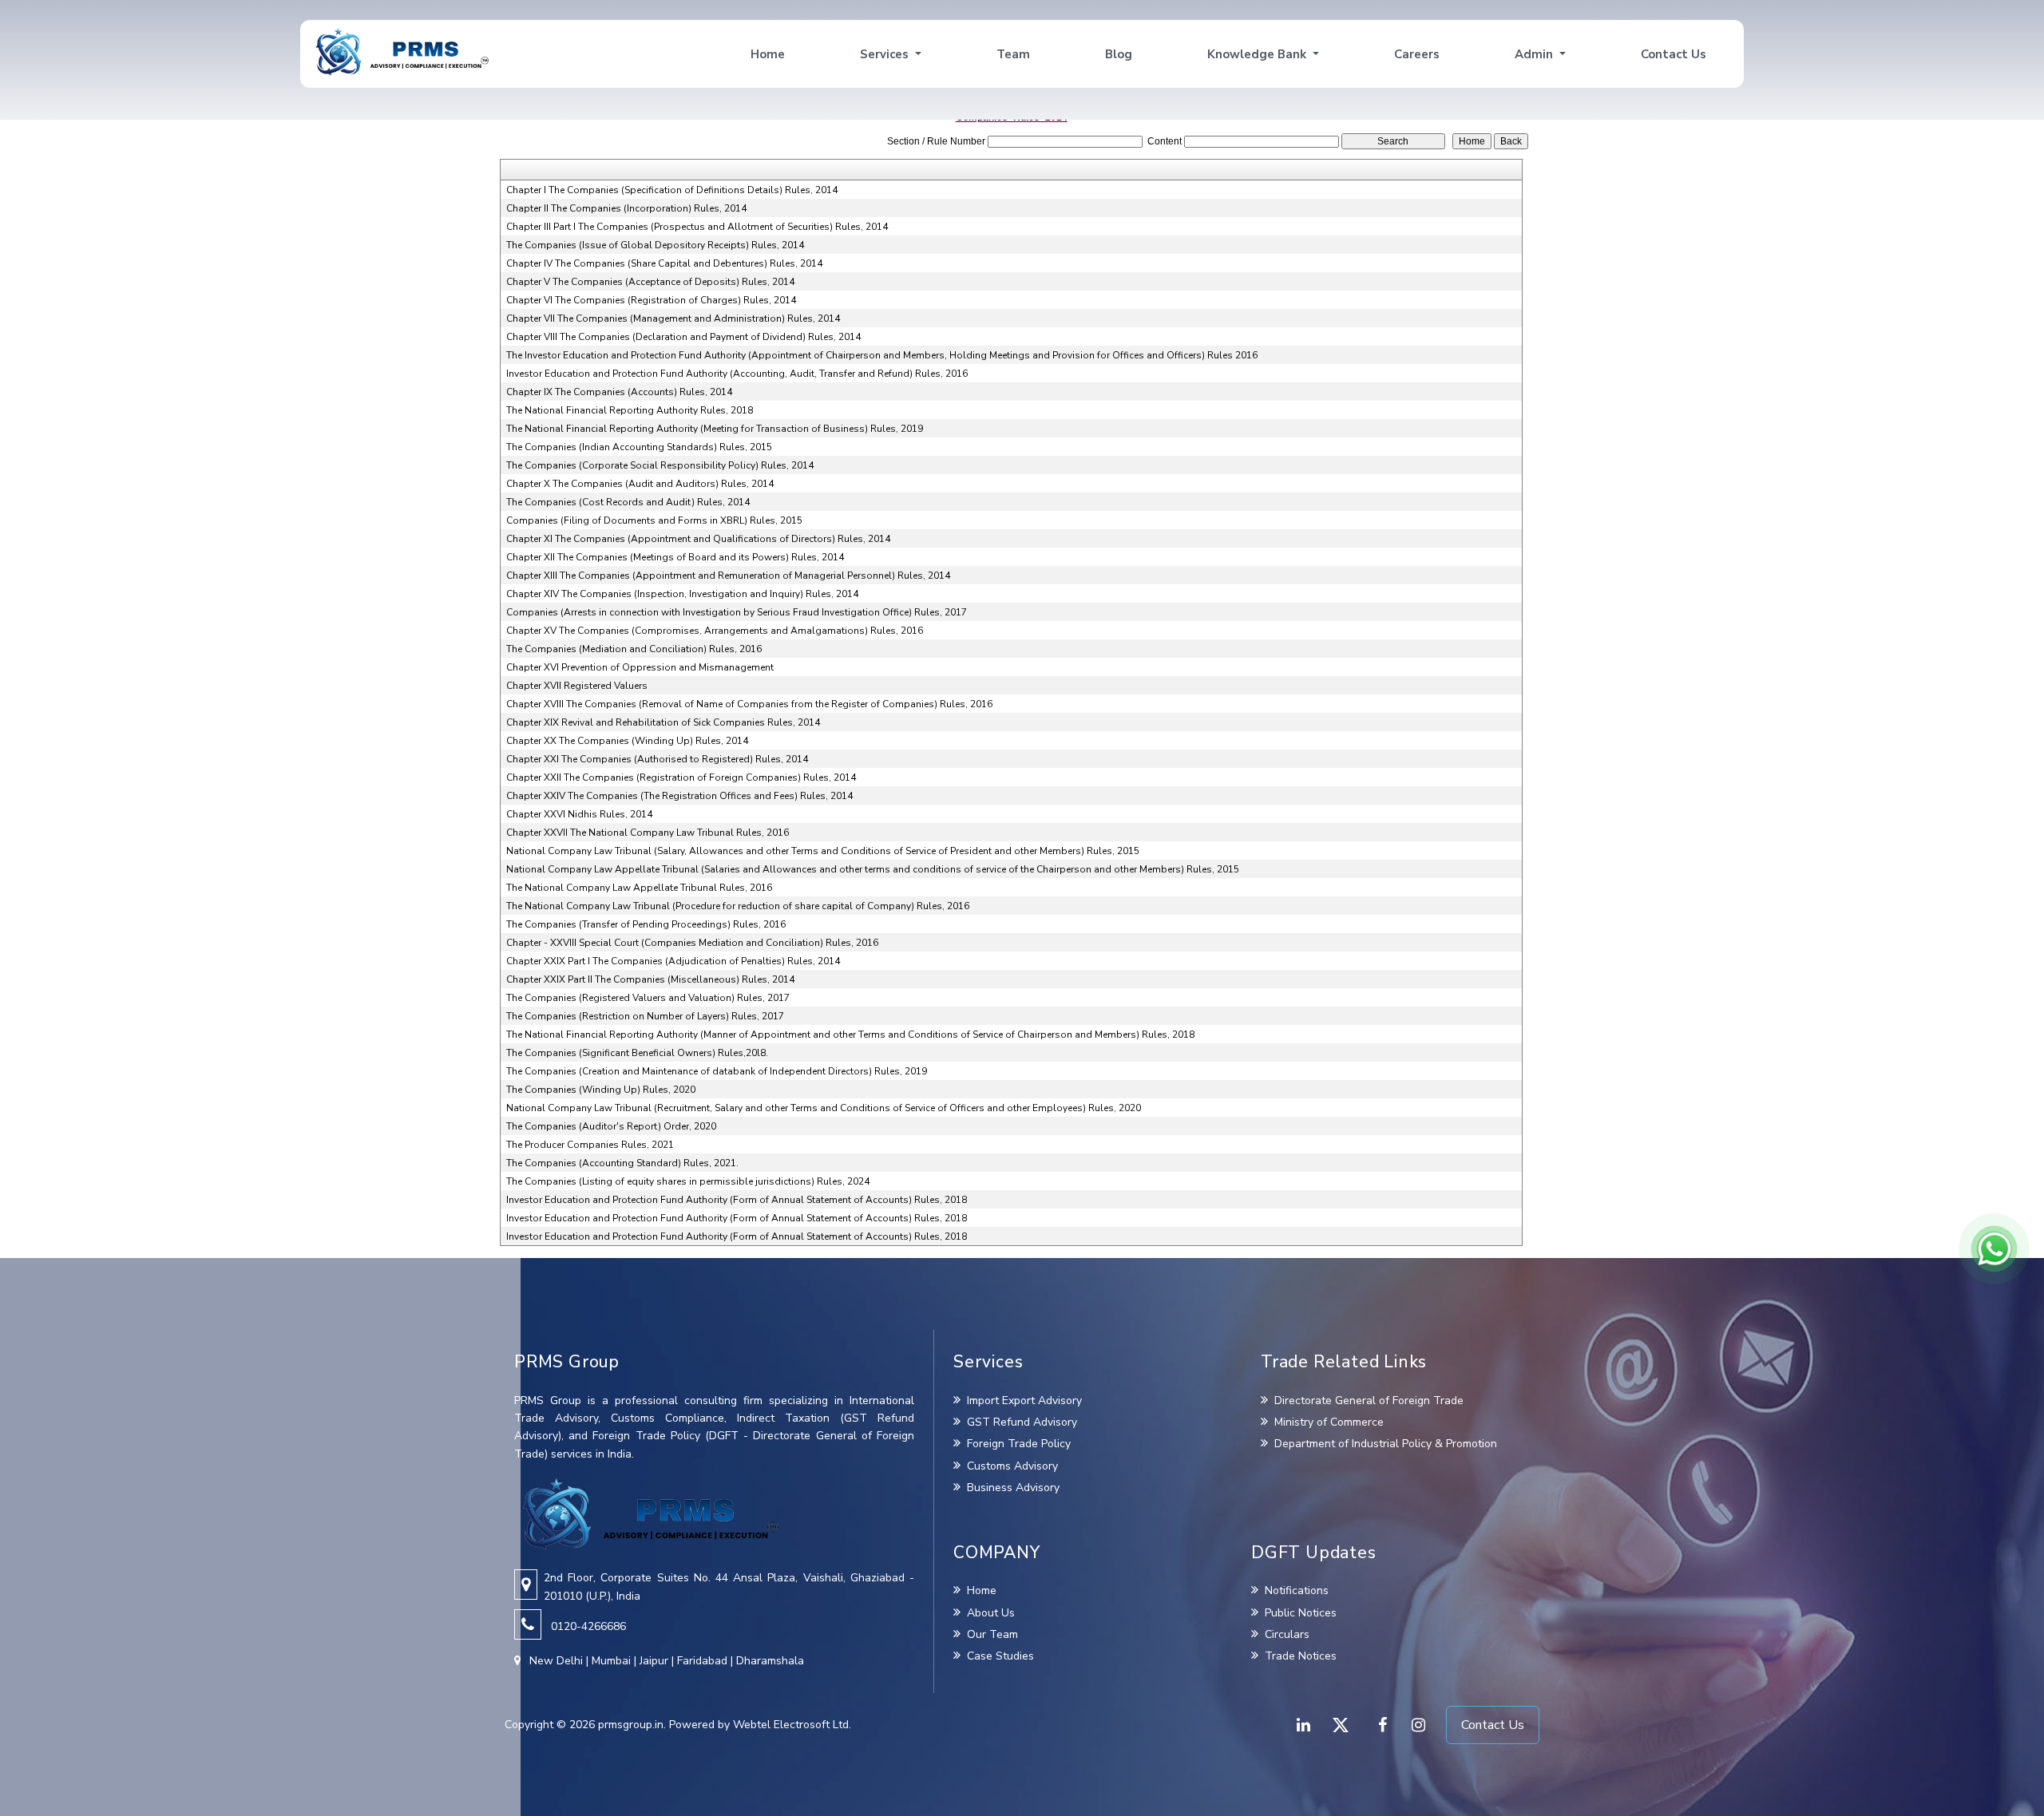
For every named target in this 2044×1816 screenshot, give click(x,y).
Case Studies (1000, 1656)
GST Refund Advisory (1022, 1422)
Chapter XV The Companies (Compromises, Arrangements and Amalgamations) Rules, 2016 (715, 631)
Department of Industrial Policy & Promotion (1384, 1444)
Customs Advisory (1012, 1466)
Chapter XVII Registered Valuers (577, 686)
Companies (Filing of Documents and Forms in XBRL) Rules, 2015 (654, 520)
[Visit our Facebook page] (1379, 1725)
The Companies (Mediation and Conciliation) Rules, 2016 (634, 649)
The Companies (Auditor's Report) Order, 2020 (611, 1126)
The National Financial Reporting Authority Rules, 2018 (630, 410)
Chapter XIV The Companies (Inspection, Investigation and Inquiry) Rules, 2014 (682, 594)
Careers (1417, 54)
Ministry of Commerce (1327, 1422)
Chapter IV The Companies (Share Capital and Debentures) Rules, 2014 (664, 263)
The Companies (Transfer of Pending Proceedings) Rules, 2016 (646, 924)
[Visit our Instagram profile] (1417, 1725)
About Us (991, 1613)
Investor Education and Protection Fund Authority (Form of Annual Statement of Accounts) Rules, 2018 (737, 1200)
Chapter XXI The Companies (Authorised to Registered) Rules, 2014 (657, 759)
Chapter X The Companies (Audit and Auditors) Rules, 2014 (640, 484)
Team (1013, 54)
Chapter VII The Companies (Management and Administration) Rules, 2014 (673, 318)
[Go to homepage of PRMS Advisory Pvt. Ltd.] (402, 52)
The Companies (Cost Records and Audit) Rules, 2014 (628, 502)
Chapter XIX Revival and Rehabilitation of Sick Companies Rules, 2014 (663, 722)
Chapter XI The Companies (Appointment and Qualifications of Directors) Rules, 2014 (698, 539)
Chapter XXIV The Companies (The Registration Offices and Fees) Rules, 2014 (679, 796)
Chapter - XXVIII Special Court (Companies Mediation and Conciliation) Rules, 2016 (692, 943)
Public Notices (1301, 1613)
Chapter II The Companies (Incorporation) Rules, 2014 (626, 208)
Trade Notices (1301, 1656)
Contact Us (1674, 54)
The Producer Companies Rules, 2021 (590, 1145)
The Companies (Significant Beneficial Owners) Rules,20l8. (637, 1053)
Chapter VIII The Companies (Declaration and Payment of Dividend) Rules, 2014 (683, 337)
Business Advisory (1013, 1488)
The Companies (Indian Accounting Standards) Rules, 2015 (639, 447)
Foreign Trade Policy (1019, 1444)
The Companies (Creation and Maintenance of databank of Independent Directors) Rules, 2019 (717, 1071)
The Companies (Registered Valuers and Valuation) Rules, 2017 (648, 998)
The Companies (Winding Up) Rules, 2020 (601, 1090)
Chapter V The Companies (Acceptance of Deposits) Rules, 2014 (650, 282)
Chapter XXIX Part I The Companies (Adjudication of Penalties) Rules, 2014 (673, 961)
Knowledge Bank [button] (1258, 54)
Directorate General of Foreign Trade (1367, 1401)
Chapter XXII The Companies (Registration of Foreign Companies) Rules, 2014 (681, 777)
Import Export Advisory (1024, 1401)
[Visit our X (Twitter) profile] (1341, 1725)
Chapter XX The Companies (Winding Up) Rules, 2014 (627, 741)
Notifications (1297, 1590)
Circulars (1287, 1634)
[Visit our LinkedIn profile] (1302, 1725)
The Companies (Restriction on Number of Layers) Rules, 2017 (645, 1016)
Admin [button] (1535, 54)
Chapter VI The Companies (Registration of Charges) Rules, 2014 (651, 300)
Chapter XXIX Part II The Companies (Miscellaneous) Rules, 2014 (650, 979)
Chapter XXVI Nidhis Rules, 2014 (579, 814)
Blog (1119, 54)
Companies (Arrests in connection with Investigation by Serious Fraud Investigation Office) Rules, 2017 (737, 612)
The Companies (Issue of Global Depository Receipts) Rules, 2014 (655, 245)
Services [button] (886, 54)
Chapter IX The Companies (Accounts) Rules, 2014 (619, 392)
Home (768, 54)
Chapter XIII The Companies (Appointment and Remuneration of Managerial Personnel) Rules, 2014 (728, 576)
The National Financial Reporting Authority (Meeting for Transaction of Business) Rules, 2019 (715, 429)
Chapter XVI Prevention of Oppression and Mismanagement (640, 667)
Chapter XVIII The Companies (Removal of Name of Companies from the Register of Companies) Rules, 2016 (749, 704)
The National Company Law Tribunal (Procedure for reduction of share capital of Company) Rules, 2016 (738, 906)
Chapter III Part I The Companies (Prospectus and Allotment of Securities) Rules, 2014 (697, 227)
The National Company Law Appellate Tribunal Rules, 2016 (639, 888)
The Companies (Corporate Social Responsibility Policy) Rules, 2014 (660, 465)
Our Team (992, 1634)
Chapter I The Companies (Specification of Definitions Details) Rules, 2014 (672, 190)
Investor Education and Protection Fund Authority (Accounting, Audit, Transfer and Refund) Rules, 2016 (737, 374)
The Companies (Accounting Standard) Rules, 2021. (622, 1163)
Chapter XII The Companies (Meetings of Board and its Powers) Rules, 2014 (675, 557)
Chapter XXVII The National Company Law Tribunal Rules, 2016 (648, 833)
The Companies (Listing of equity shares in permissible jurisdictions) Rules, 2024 (688, 1181)
